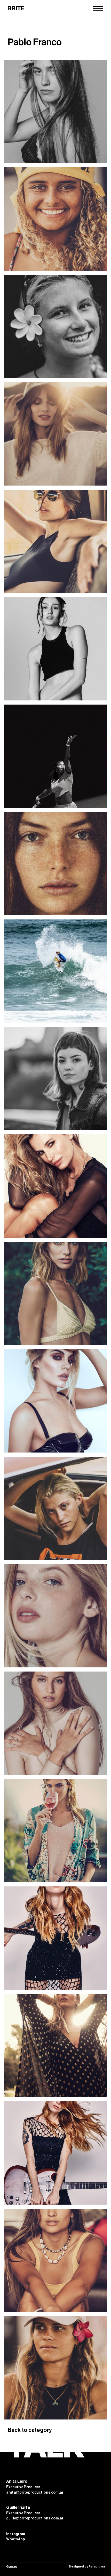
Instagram (16, 2534)
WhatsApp (16, 2539)
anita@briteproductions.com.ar (35, 2493)
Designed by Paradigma (87, 2566)
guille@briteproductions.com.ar (35, 2518)
